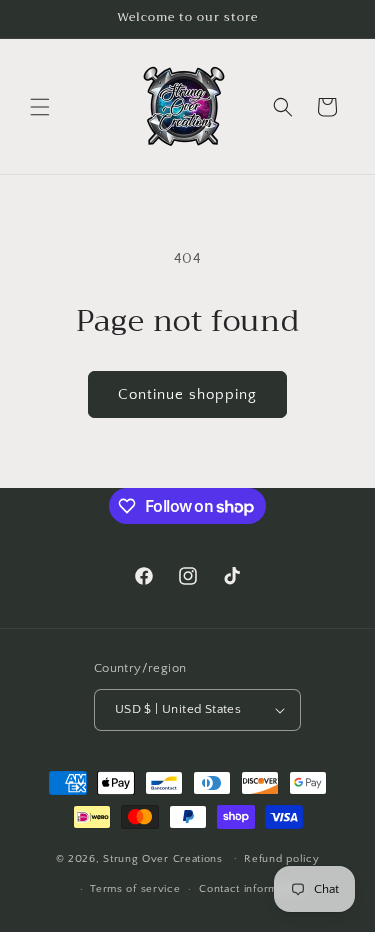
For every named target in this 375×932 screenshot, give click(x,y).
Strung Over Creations (163, 858)
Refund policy (281, 859)
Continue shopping (187, 394)
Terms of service (135, 889)
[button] (40, 107)
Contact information (251, 889)
